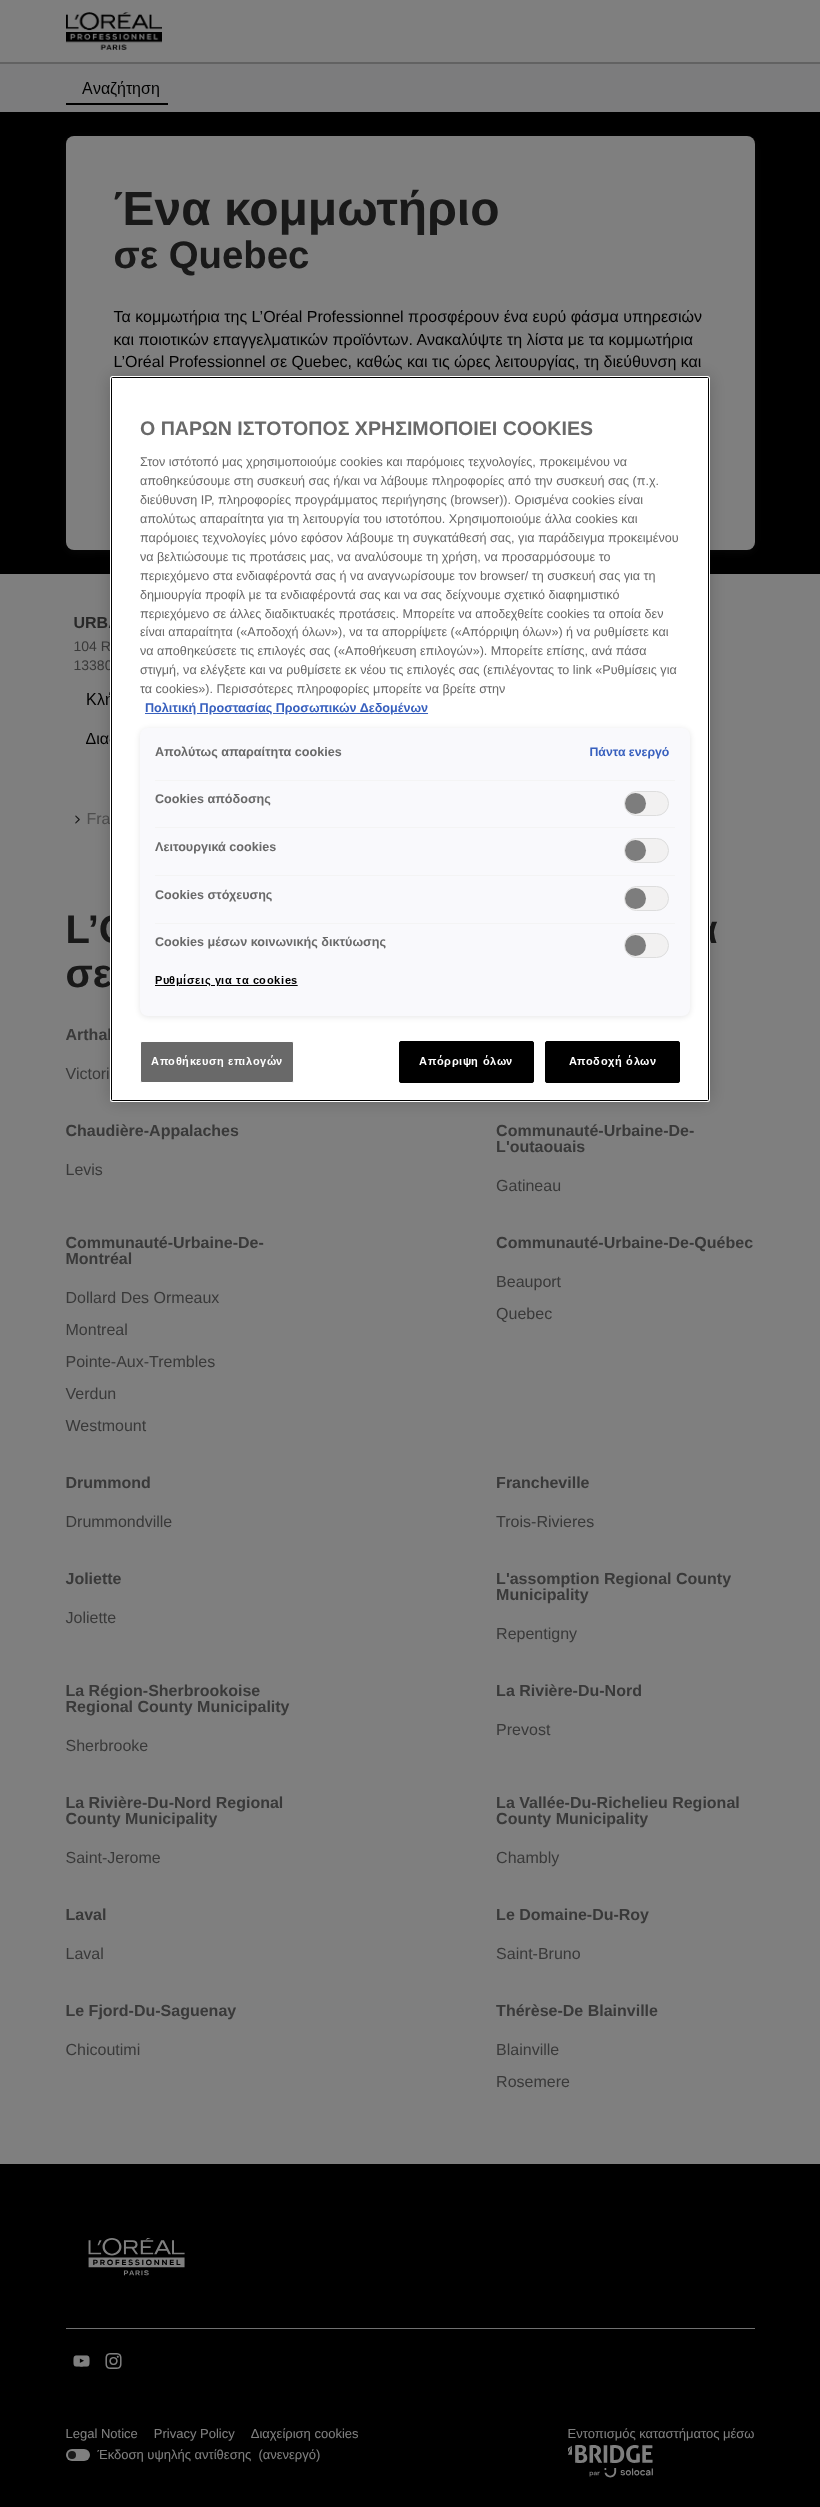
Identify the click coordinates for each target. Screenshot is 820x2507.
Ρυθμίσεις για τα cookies (226, 980)
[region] (410, 739)
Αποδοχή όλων (613, 1061)
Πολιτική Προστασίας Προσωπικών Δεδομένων (286, 708)
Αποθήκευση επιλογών (217, 1061)
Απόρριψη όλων (465, 1061)
